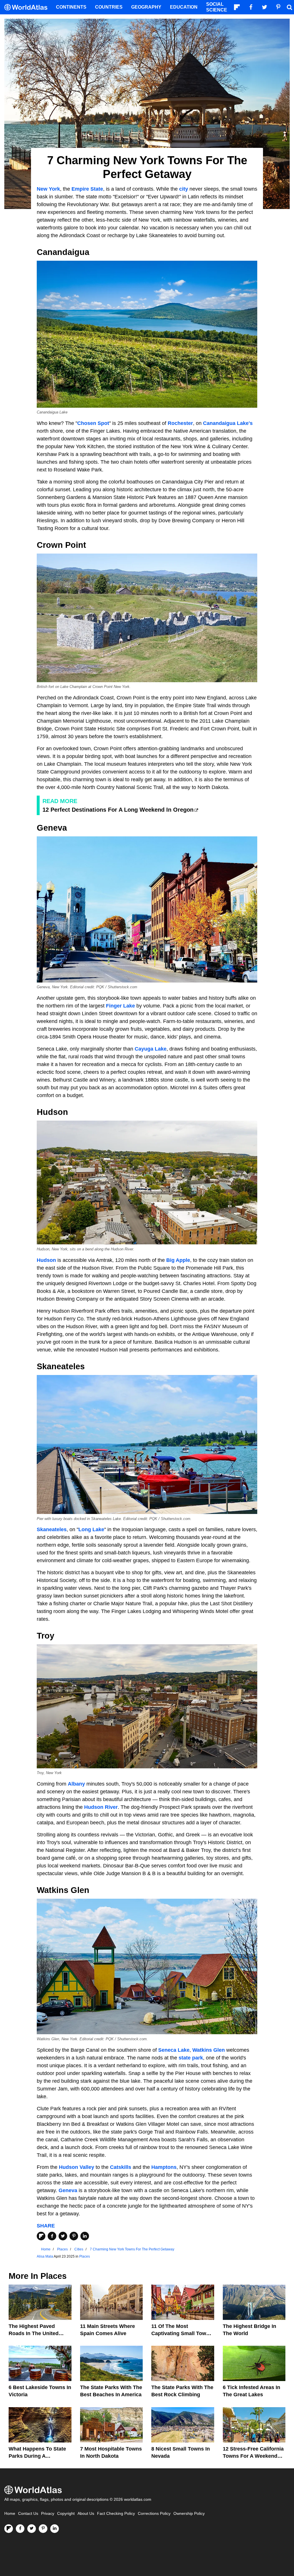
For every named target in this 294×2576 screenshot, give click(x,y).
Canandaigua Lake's (228, 423)
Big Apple (178, 1260)
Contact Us (28, 2514)
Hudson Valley (77, 2167)
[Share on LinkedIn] (85, 2236)
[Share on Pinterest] (74, 2236)
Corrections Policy (154, 2514)
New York (48, 189)
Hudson (46, 1260)
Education (184, 7)
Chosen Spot (93, 423)
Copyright (66, 2514)
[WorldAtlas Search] (289, 7)
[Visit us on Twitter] (32, 2529)
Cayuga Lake (151, 1049)
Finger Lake (120, 1006)
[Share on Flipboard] (41, 2236)
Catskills (121, 2167)
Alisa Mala (45, 2256)
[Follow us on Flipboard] (9, 2529)
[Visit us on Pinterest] (43, 2529)
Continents (71, 7)
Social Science (217, 7)
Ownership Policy (189, 2514)
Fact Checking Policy (116, 2514)
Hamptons (164, 2167)
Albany (76, 1784)
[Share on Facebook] (52, 2236)
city (184, 189)
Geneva (68, 2190)
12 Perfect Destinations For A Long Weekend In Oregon (118, 810)
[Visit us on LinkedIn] (55, 2529)
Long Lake (91, 1529)
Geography (146, 7)
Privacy (48, 2514)
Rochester (180, 423)
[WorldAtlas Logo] (28, 7)
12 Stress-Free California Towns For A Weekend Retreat (253, 2456)
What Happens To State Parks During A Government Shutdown (37, 2456)
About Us (86, 2514)
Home (10, 2514)
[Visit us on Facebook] (20, 2529)
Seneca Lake (174, 2050)
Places (85, 2256)
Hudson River (101, 1807)
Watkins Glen (209, 2050)
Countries (109, 7)
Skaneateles (52, 1529)
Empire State (87, 189)
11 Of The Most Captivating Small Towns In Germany (182, 2333)
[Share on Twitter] (63, 2236)
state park (191, 2058)
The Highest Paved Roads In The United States (34, 2333)
